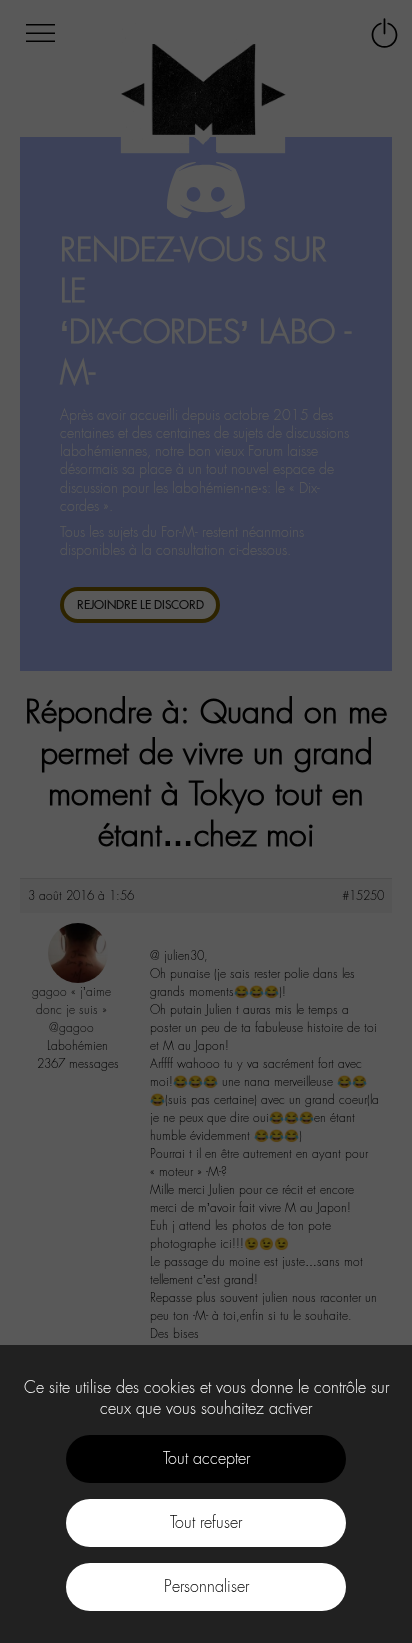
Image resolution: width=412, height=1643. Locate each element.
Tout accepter (206, 1458)
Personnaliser (206, 1586)
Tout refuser (206, 1522)
